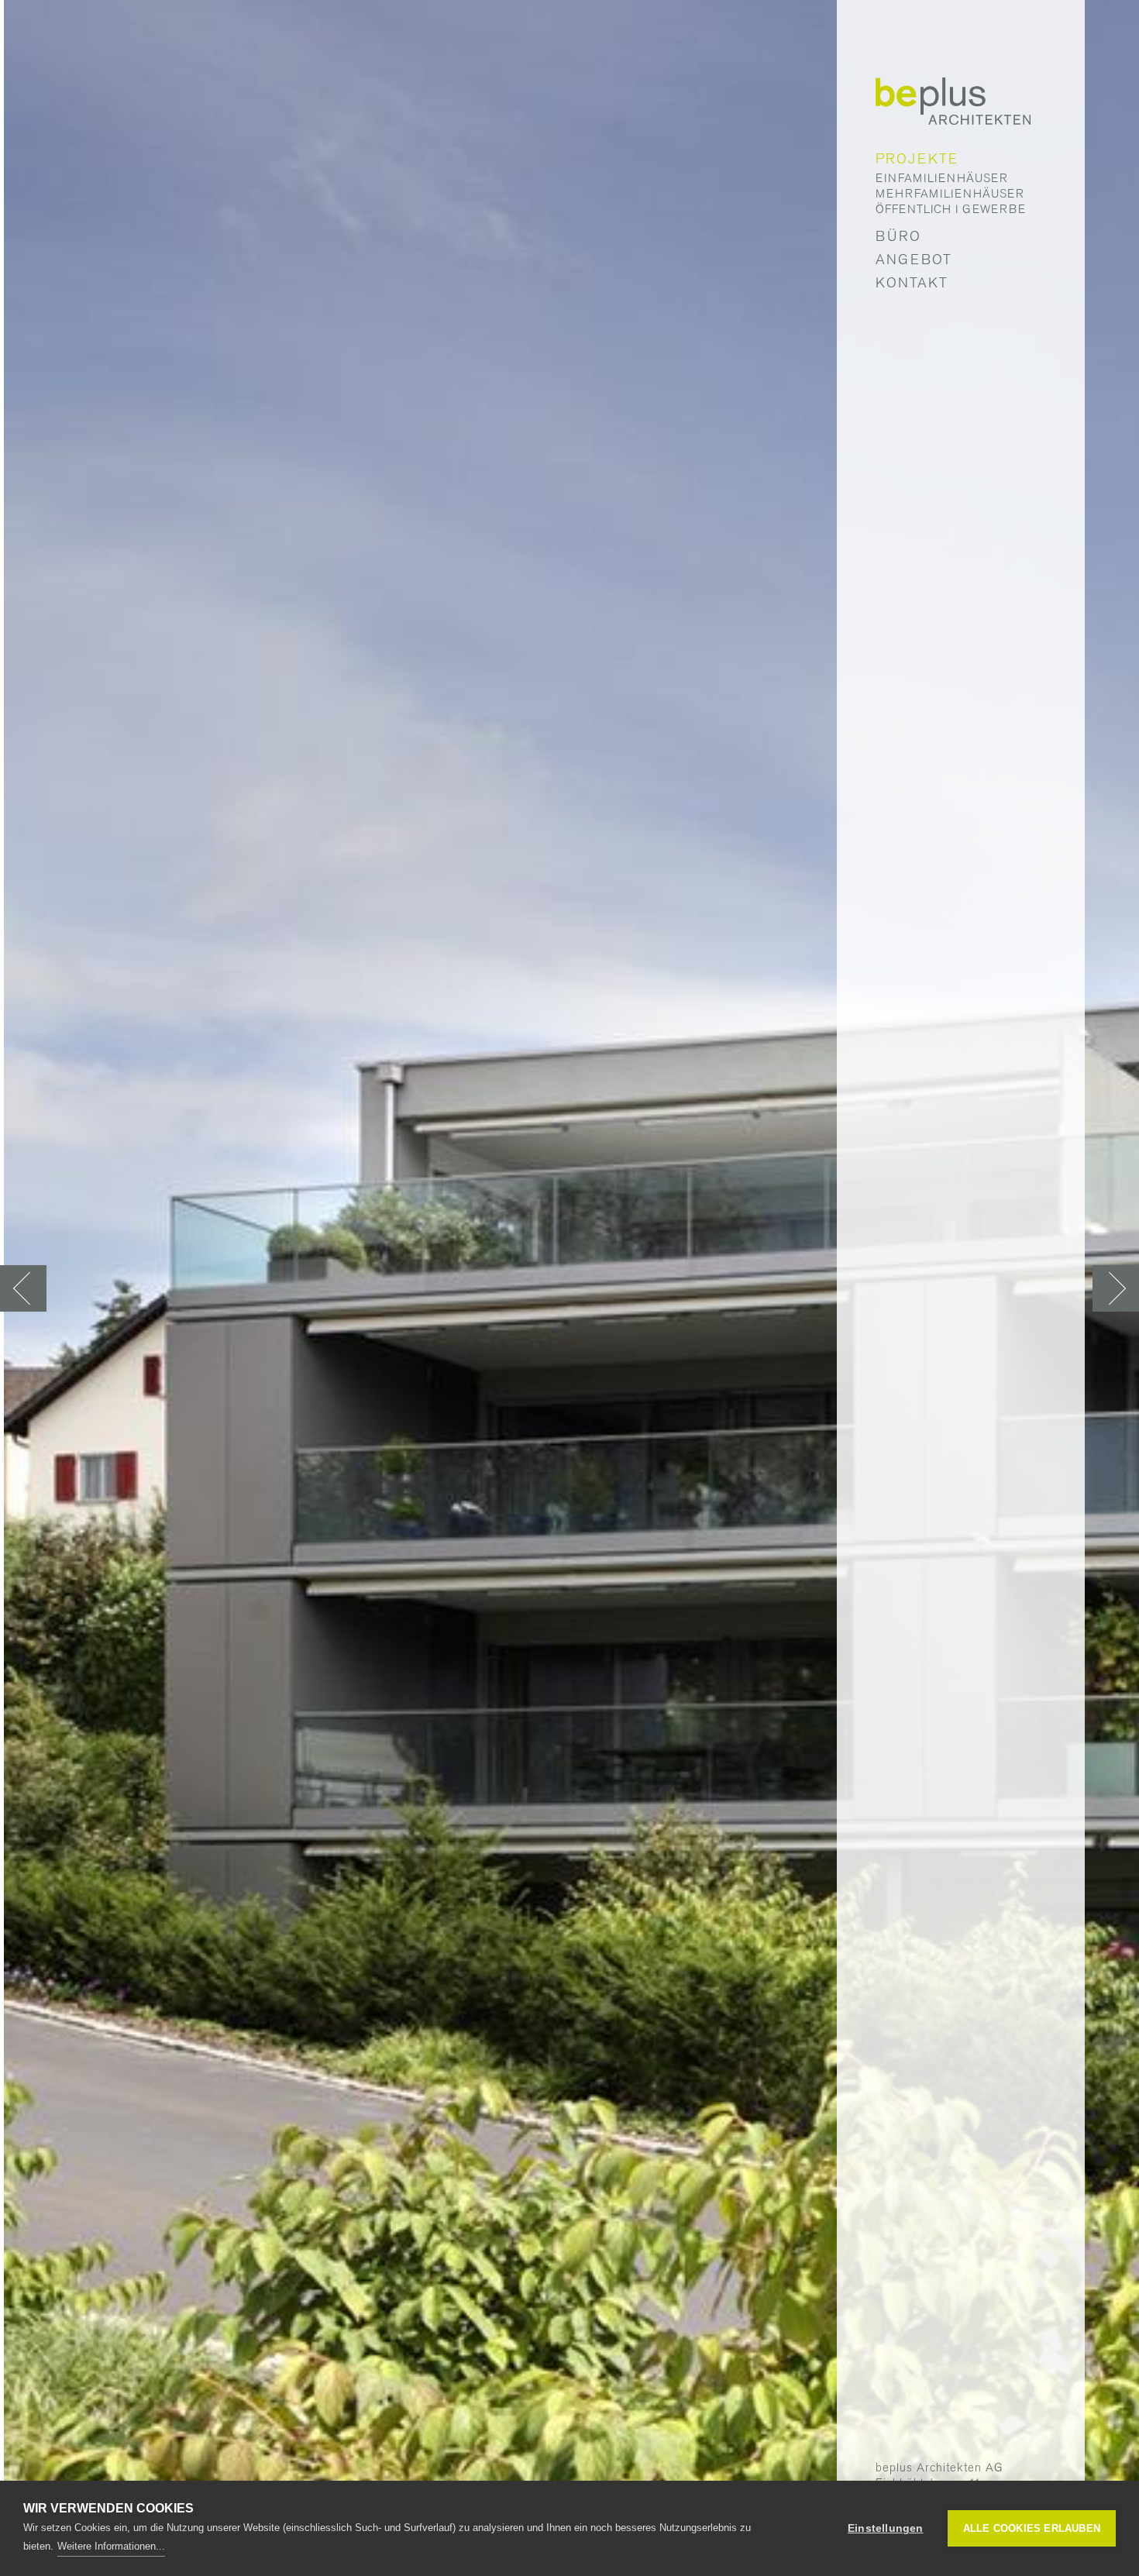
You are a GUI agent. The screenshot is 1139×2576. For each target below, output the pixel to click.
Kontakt (912, 282)
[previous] (23, 1288)
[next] (1116, 1288)
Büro (898, 236)
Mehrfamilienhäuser (950, 194)
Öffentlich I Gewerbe (951, 209)
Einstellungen (886, 2528)
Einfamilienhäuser (942, 178)
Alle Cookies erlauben (1032, 2528)
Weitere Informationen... (111, 2546)
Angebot (914, 259)
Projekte (917, 158)
